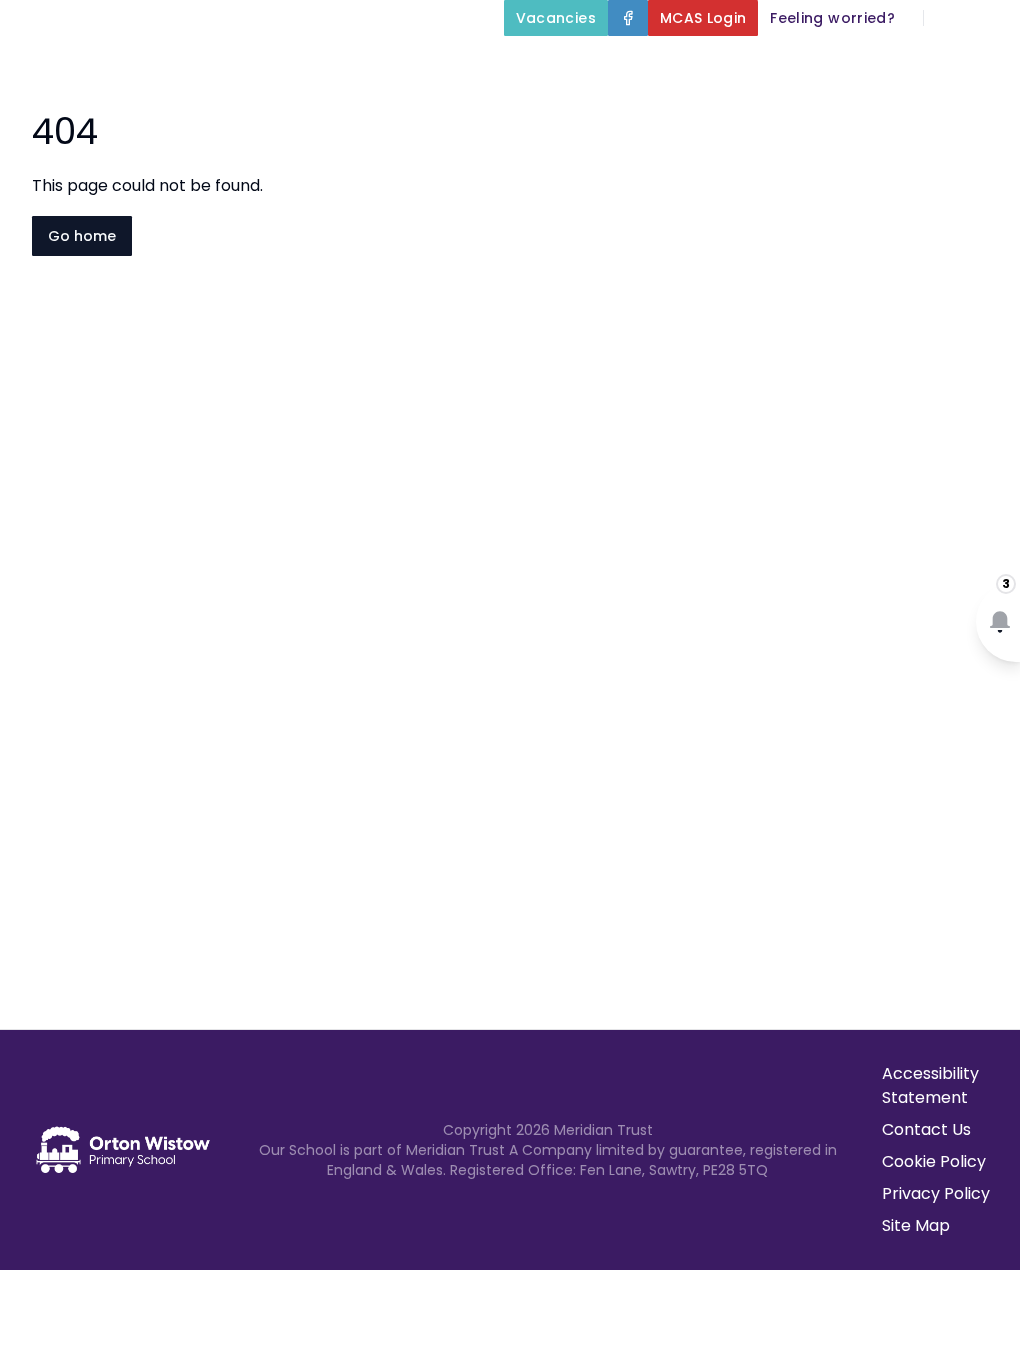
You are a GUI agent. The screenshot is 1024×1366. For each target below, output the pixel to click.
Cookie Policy (934, 1161)
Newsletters (836, 112)
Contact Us (926, 1129)
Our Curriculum (918, 64)
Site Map (916, 1225)
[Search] (950, 18)
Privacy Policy (936, 1193)
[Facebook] (628, 18)
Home (462, 64)
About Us (559, 64)
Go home (82, 236)
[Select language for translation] (992, 18)
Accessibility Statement (930, 1085)
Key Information (727, 64)
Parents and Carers (643, 112)
